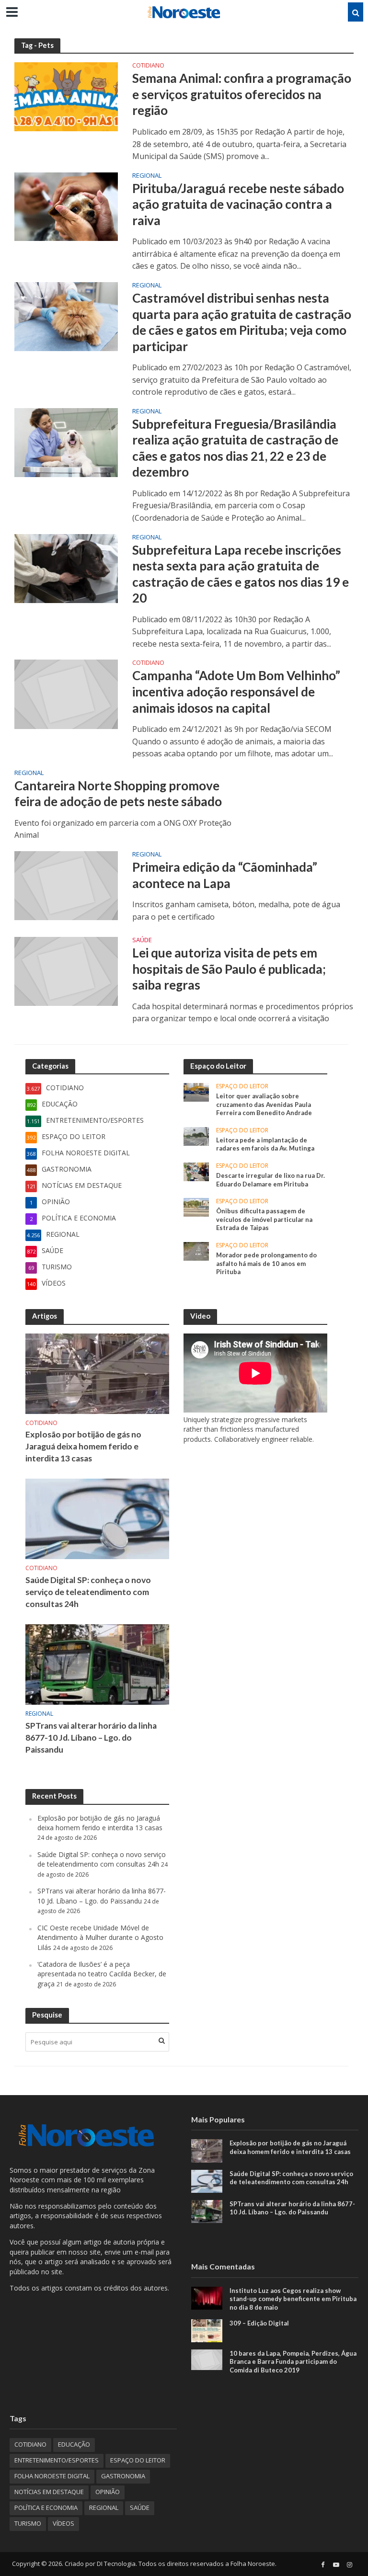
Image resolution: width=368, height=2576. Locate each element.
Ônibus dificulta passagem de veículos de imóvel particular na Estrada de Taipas (264, 1219)
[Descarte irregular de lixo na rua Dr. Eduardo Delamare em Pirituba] (196, 1171)
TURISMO (28, 2523)
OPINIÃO (108, 2492)
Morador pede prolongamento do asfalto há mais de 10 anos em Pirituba (266, 1263)
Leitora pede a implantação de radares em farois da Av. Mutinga (265, 1144)
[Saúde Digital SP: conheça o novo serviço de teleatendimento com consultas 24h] (97, 1518)
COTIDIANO (148, 66)
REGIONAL (147, 176)
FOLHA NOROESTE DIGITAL (52, 2476)
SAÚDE (142, 940)
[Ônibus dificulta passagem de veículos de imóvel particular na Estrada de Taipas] (196, 1206)
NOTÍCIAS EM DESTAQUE (49, 2492)
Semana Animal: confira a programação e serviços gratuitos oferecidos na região (242, 94)
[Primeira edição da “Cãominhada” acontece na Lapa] (66, 885)
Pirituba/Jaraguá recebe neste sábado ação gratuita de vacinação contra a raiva (238, 204)
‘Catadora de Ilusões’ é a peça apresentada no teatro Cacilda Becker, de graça (102, 1974)
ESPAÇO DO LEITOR (242, 1087)
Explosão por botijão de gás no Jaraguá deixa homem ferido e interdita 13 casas (83, 1446)
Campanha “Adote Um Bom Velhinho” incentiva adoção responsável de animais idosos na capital (236, 691)
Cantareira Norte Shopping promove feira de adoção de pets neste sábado (118, 794)
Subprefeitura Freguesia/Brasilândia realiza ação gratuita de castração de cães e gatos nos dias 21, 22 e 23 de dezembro (235, 448)
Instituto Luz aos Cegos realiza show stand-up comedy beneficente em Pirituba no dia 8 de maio (293, 2299)
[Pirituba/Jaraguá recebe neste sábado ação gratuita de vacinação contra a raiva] (66, 206)
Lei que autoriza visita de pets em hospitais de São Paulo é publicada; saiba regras (229, 969)
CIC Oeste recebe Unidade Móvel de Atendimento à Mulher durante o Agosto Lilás (100, 1938)
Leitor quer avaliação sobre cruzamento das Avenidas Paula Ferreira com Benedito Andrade (264, 1104)
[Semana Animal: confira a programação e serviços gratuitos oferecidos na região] (66, 96)
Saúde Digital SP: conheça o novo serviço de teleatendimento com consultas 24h (88, 1592)
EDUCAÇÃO (74, 2444)
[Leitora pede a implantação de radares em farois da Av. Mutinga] (196, 1135)
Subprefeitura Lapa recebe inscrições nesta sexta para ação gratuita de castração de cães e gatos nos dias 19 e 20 (241, 574)
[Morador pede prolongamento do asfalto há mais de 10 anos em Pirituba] (196, 1250)
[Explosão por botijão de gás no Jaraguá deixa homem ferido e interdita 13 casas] (97, 1373)
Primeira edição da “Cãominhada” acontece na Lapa (225, 875)
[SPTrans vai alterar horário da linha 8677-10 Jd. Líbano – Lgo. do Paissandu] (97, 1664)
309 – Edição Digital (259, 2323)
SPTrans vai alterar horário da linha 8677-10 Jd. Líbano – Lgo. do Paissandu (91, 1738)
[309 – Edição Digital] (207, 2330)
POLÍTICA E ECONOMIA (46, 2508)
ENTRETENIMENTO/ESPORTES (57, 2460)
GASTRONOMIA (123, 2476)
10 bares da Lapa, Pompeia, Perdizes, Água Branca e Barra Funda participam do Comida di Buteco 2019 (293, 2362)
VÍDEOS (63, 2523)
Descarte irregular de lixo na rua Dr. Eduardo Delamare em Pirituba (270, 1180)
